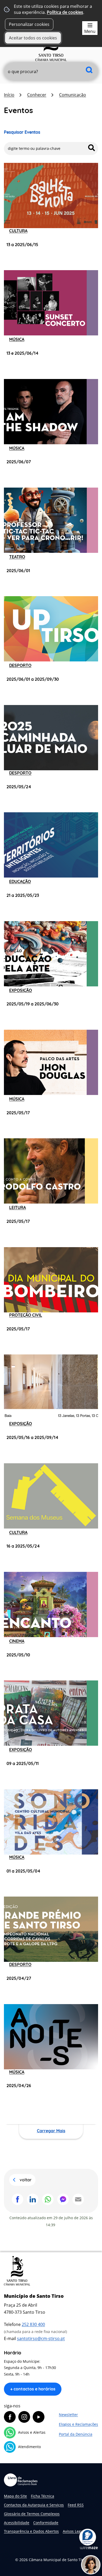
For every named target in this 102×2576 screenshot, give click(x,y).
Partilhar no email (78, 2199)
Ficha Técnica (42, 2496)
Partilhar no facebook (18, 2199)
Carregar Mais (51, 2131)
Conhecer (37, 95)
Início (9, 95)
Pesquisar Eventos (22, 132)
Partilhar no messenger (63, 2199)
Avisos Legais (74, 2531)
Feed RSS (76, 2505)
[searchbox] (51, 72)
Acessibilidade (17, 2523)
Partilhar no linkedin (33, 2199)
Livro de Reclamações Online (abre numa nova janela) (21, 2480)
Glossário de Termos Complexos (32, 2514)
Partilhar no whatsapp (48, 2199)
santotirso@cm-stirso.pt (41, 2338)
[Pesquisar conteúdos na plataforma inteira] (89, 70)
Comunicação (73, 95)
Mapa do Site (15, 2496)
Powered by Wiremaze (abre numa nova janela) (89, 2548)
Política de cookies (65, 12)
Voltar (26, 2180)
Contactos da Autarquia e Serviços (34, 2505)
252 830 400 (33, 2324)
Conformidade (46, 2523)
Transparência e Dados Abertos (31, 2531)
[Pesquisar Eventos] (92, 148)
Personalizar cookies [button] (29, 24)
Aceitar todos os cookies (33, 38)
